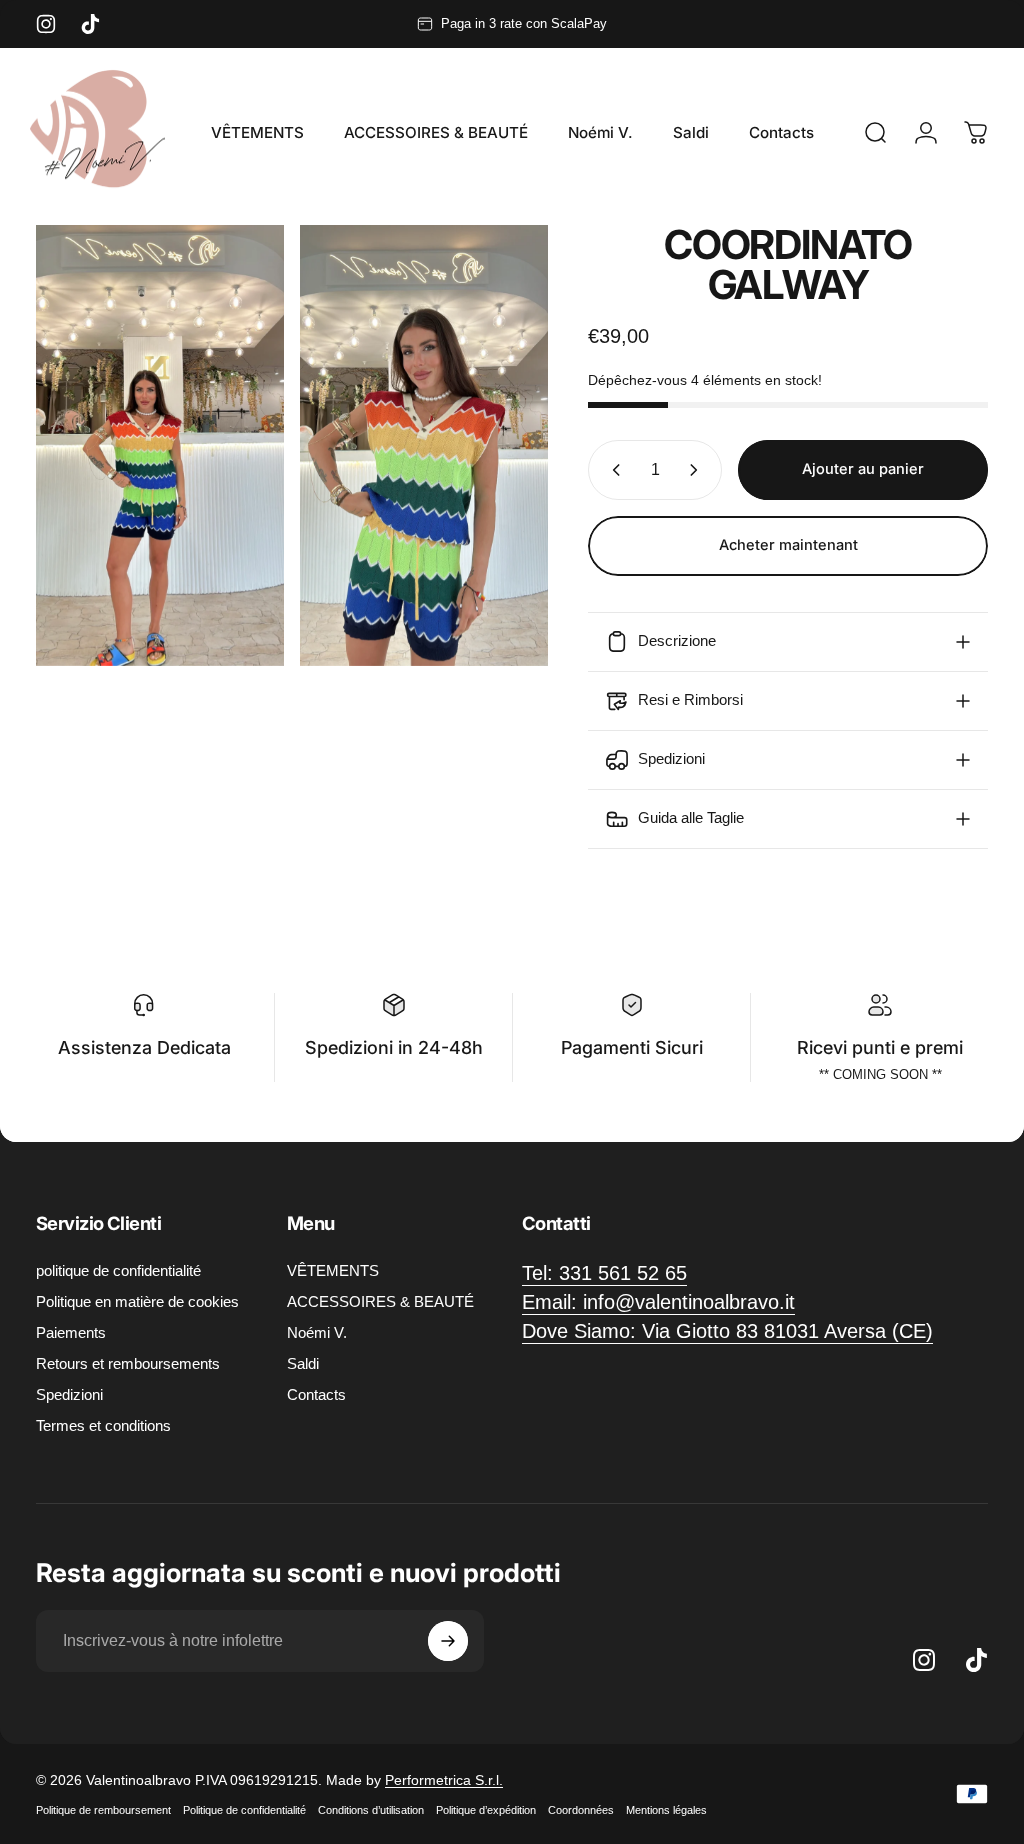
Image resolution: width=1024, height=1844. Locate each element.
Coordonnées (581, 1810)
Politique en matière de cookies (137, 1301)
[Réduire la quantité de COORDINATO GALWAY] (612, 470)
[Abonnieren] (448, 1641)
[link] (727, 1331)
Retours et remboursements (128, 1363)
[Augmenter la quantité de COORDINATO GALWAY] (698, 470)
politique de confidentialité (118, 1270)
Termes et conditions (103, 1425)
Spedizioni (69, 1394)
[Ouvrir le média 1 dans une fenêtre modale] (160, 445)
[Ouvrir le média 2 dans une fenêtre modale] (424, 445)
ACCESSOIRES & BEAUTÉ (380, 1301)
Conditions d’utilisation (371, 1810)
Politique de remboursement (103, 1810)
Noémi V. (317, 1332)
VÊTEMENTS (333, 1270)
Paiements (71, 1332)
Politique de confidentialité (244, 1810)
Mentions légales (666, 1810)
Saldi (303, 1363)
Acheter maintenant (788, 545)
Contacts (316, 1394)
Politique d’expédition (486, 1810)
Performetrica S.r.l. (444, 1780)
